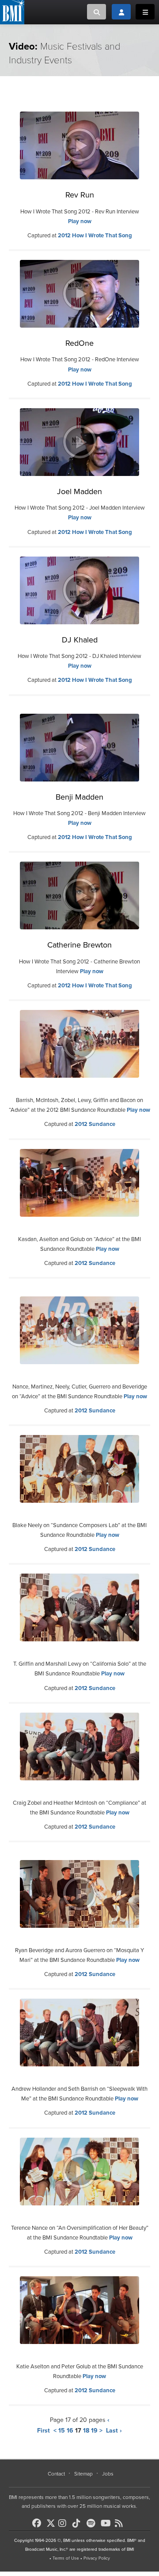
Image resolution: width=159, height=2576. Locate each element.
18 (86, 2431)
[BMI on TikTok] (79, 2523)
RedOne (79, 343)
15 (62, 2431)
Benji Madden (79, 797)
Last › (114, 2431)
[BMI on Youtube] (107, 2523)
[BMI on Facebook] (38, 2523)
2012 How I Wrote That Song (95, 236)
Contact (56, 2474)
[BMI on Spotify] (93, 2523)
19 (94, 2431)
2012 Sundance (95, 1124)
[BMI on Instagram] (64, 2523)
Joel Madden (79, 491)
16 (70, 2431)
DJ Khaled (80, 640)
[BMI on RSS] (121, 2523)
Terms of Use (66, 2558)
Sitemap (83, 2474)
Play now (80, 221)
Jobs (108, 2474)
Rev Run (80, 195)
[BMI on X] (51, 2521)
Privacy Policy (97, 2558)
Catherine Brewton (79, 945)
